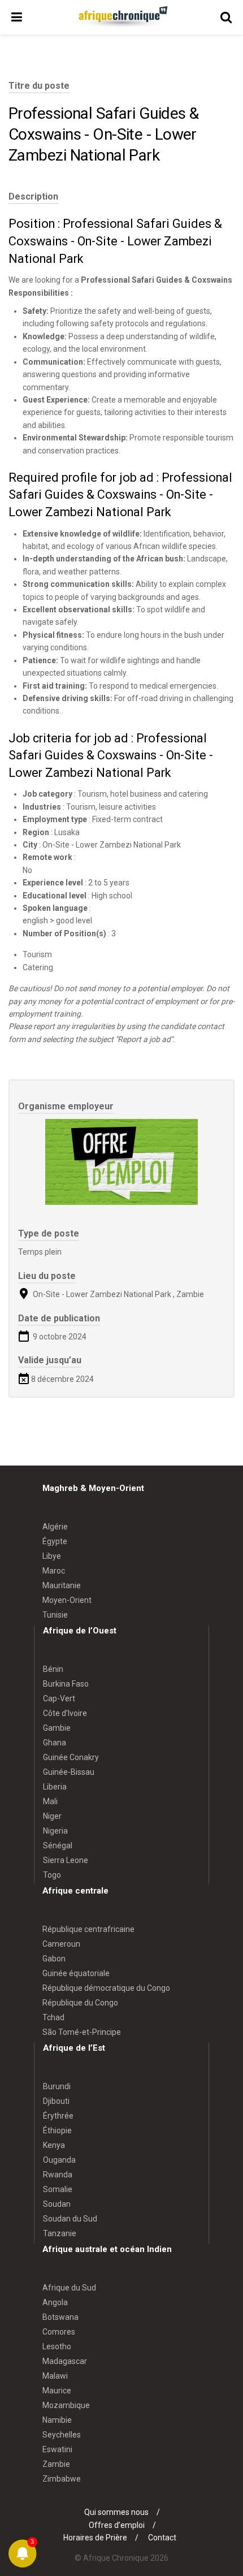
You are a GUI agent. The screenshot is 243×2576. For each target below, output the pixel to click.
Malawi (55, 2376)
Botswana (60, 2317)
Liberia (55, 1787)
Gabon (54, 1959)
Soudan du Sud (70, 2219)
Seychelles (62, 2435)
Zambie (56, 2464)
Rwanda (58, 2175)
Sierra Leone (66, 1860)
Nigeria (55, 1831)
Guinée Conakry (71, 1757)
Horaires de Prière (95, 2538)
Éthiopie (57, 2130)
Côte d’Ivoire (65, 1713)
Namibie (57, 2420)
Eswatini (57, 2449)
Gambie (57, 1728)
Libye (52, 1556)
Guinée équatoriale (76, 1973)
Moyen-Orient (67, 1600)
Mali (50, 1801)
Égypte (55, 1541)
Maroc (54, 1571)
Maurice (57, 2391)
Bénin (53, 1669)
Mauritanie (62, 1585)
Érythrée (58, 2116)
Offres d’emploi (117, 2525)
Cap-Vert (59, 1698)
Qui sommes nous (116, 2512)
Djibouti (56, 2101)
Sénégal (58, 1845)
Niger (52, 1816)
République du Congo (80, 2003)
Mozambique (66, 2405)
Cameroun (61, 1944)
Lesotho (57, 2346)
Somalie (58, 2189)
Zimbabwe (62, 2479)
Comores (59, 2332)
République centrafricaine (88, 1929)
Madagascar (65, 2361)
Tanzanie (60, 2233)
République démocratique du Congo (106, 1988)
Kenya (54, 2145)
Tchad (53, 2017)
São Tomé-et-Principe (82, 2032)
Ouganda (59, 2160)
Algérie (55, 1527)
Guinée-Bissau (69, 1772)
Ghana (55, 1743)
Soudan (57, 2204)
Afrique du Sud (69, 2288)
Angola (55, 2302)
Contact (162, 2538)
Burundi (57, 2086)
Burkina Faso (66, 1684)
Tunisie (55, 1615)
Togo (52, 1875)
